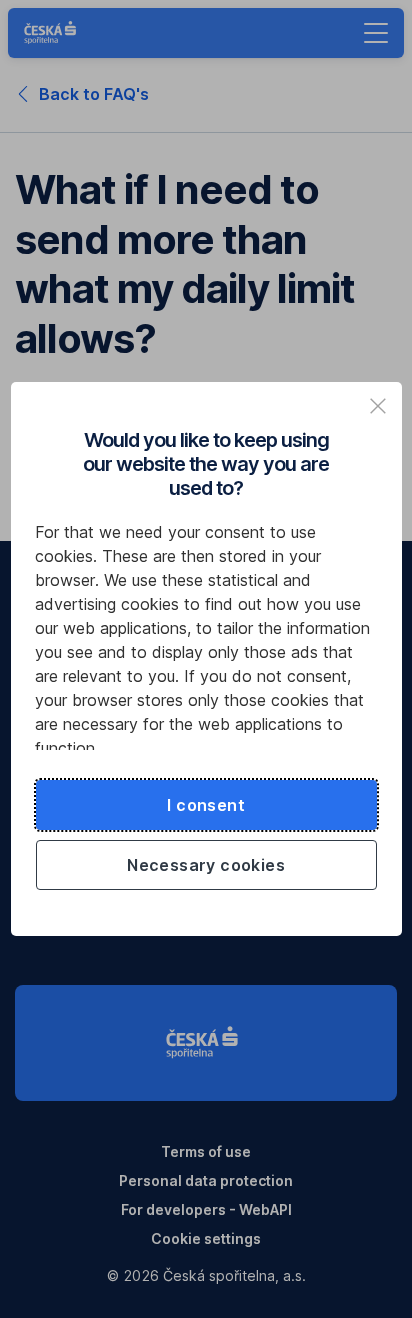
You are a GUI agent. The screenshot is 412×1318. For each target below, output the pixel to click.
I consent (206, 805)
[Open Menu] (376, 33)
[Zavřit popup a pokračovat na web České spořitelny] (378, 406)
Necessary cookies (206, 865)
